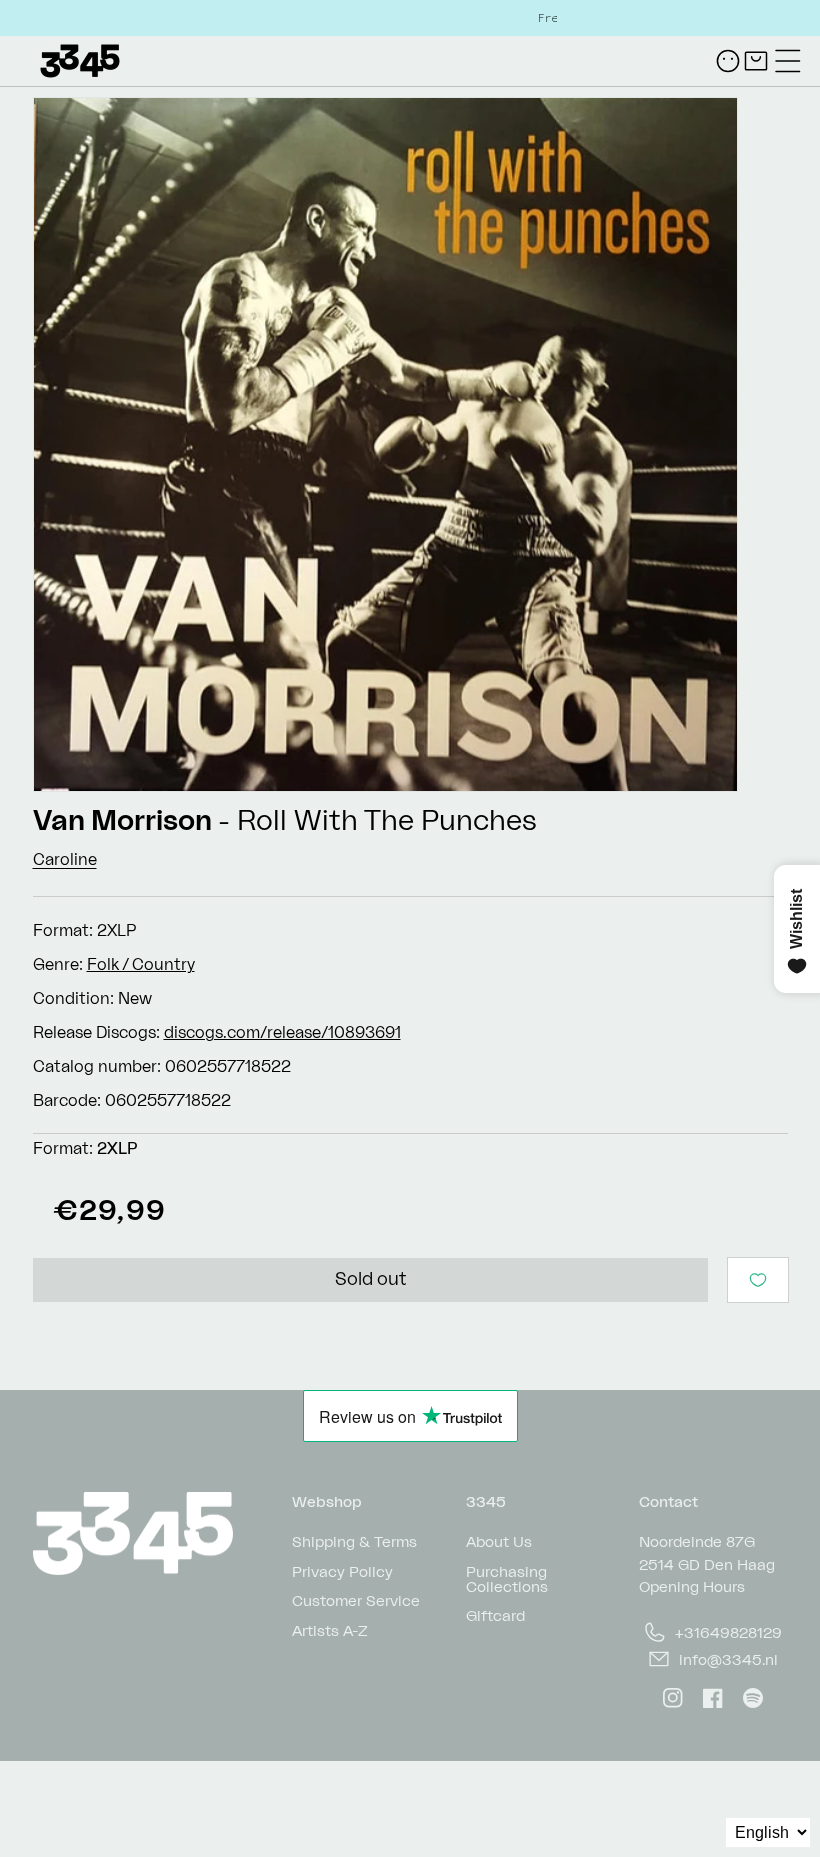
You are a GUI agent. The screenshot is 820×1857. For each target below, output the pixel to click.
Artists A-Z (330, 1629)
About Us (499, 1541)
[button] (788, 61)
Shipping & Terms (354, 1541)
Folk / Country (141, 964)
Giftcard (495, 1614)
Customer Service (356, 1599)
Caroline (65, 859)
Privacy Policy (342, 1570)
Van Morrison (122, 819)
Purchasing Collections (507, 1578)
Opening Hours (692, 1586)
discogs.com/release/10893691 (282, 1032)
